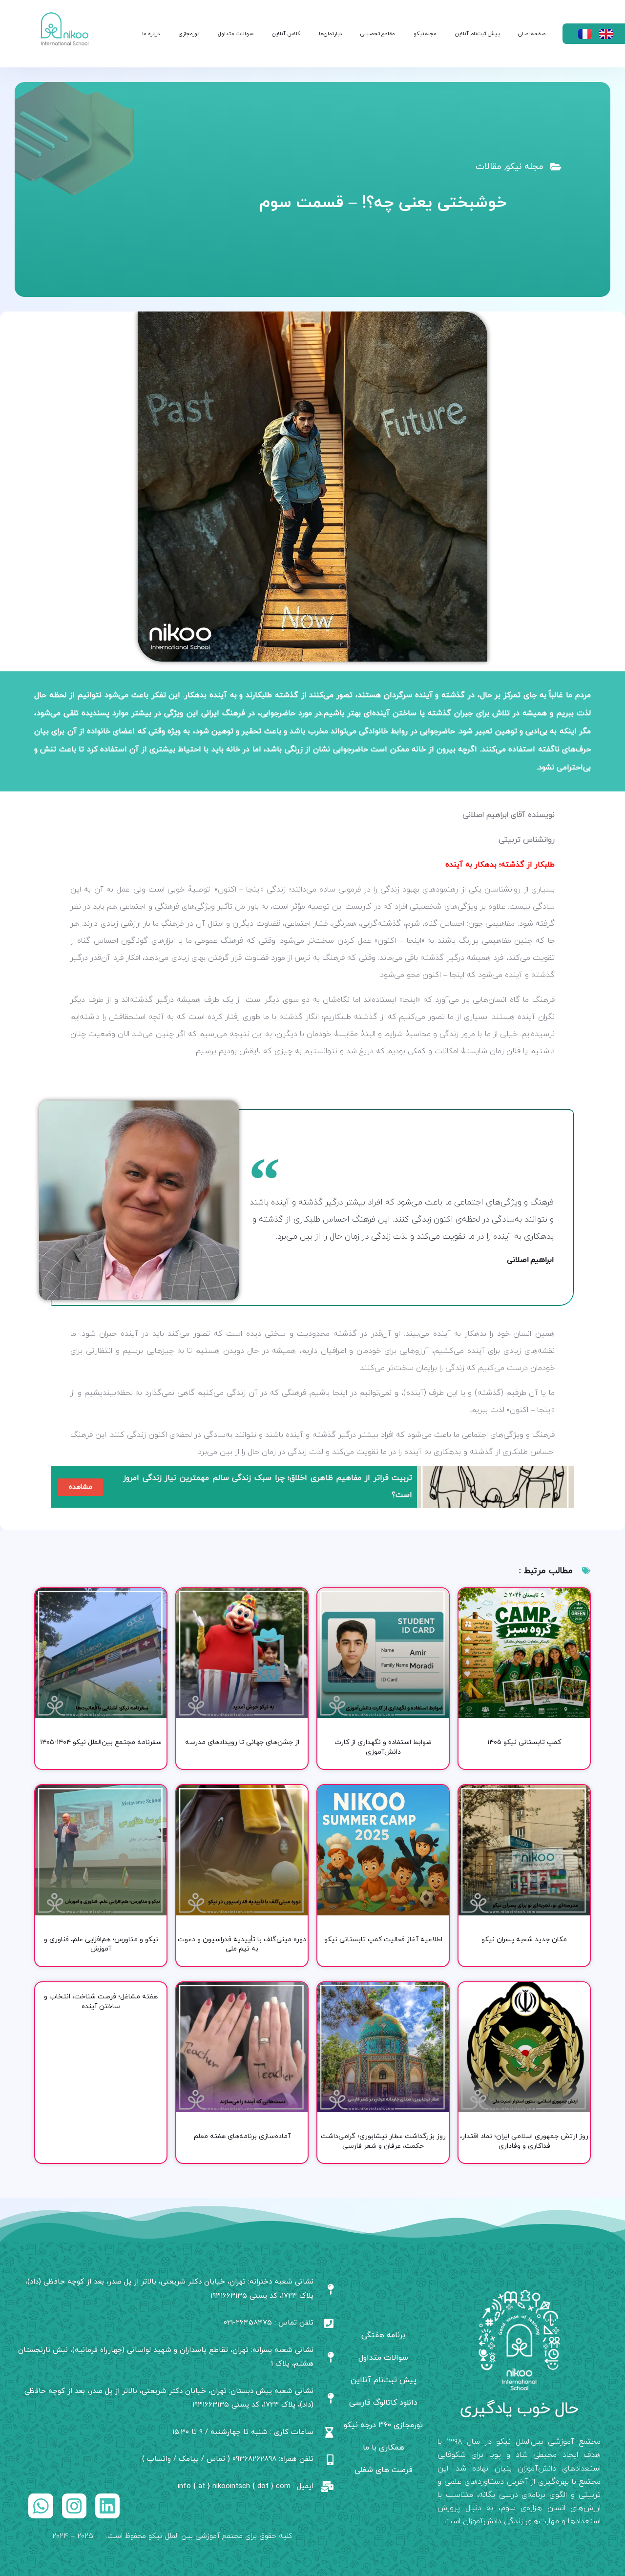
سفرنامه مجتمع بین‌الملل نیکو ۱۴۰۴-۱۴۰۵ (101, 1742)
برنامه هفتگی (383, 2335)
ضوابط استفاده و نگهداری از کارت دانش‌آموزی (383, 1747)
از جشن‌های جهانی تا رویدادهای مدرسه (242, 1742)
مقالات (489, 167)
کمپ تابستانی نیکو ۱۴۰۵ (524, 1742)
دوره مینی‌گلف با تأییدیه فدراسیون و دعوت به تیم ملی (242, 1944)
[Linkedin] (107, 2506)
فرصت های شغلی (384, 2470)
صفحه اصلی (532, 34)
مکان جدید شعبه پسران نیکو (524, 1940)
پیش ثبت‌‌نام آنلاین (477, 34)
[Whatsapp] (41, 2506)
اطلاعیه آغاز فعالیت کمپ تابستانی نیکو (383, 1940)
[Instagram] (74, 2506)
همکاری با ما (384, 2448)
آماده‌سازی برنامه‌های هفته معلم (242, 2136)
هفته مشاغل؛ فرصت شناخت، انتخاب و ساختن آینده (101, 2002)
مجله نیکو (425, 34)
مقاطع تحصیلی (378, 34)
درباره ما (151, 34)
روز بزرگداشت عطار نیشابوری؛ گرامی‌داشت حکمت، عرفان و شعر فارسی (383, 2141)
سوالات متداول (236, 34)
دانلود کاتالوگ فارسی (383, 2403)
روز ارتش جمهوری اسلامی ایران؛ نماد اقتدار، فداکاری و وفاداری (524, 2141)
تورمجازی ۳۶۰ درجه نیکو (383, 2425)
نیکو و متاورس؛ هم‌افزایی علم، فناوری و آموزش (101, 1944)
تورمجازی (189, 34)
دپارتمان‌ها (330, 34)
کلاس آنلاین (286, 34)
